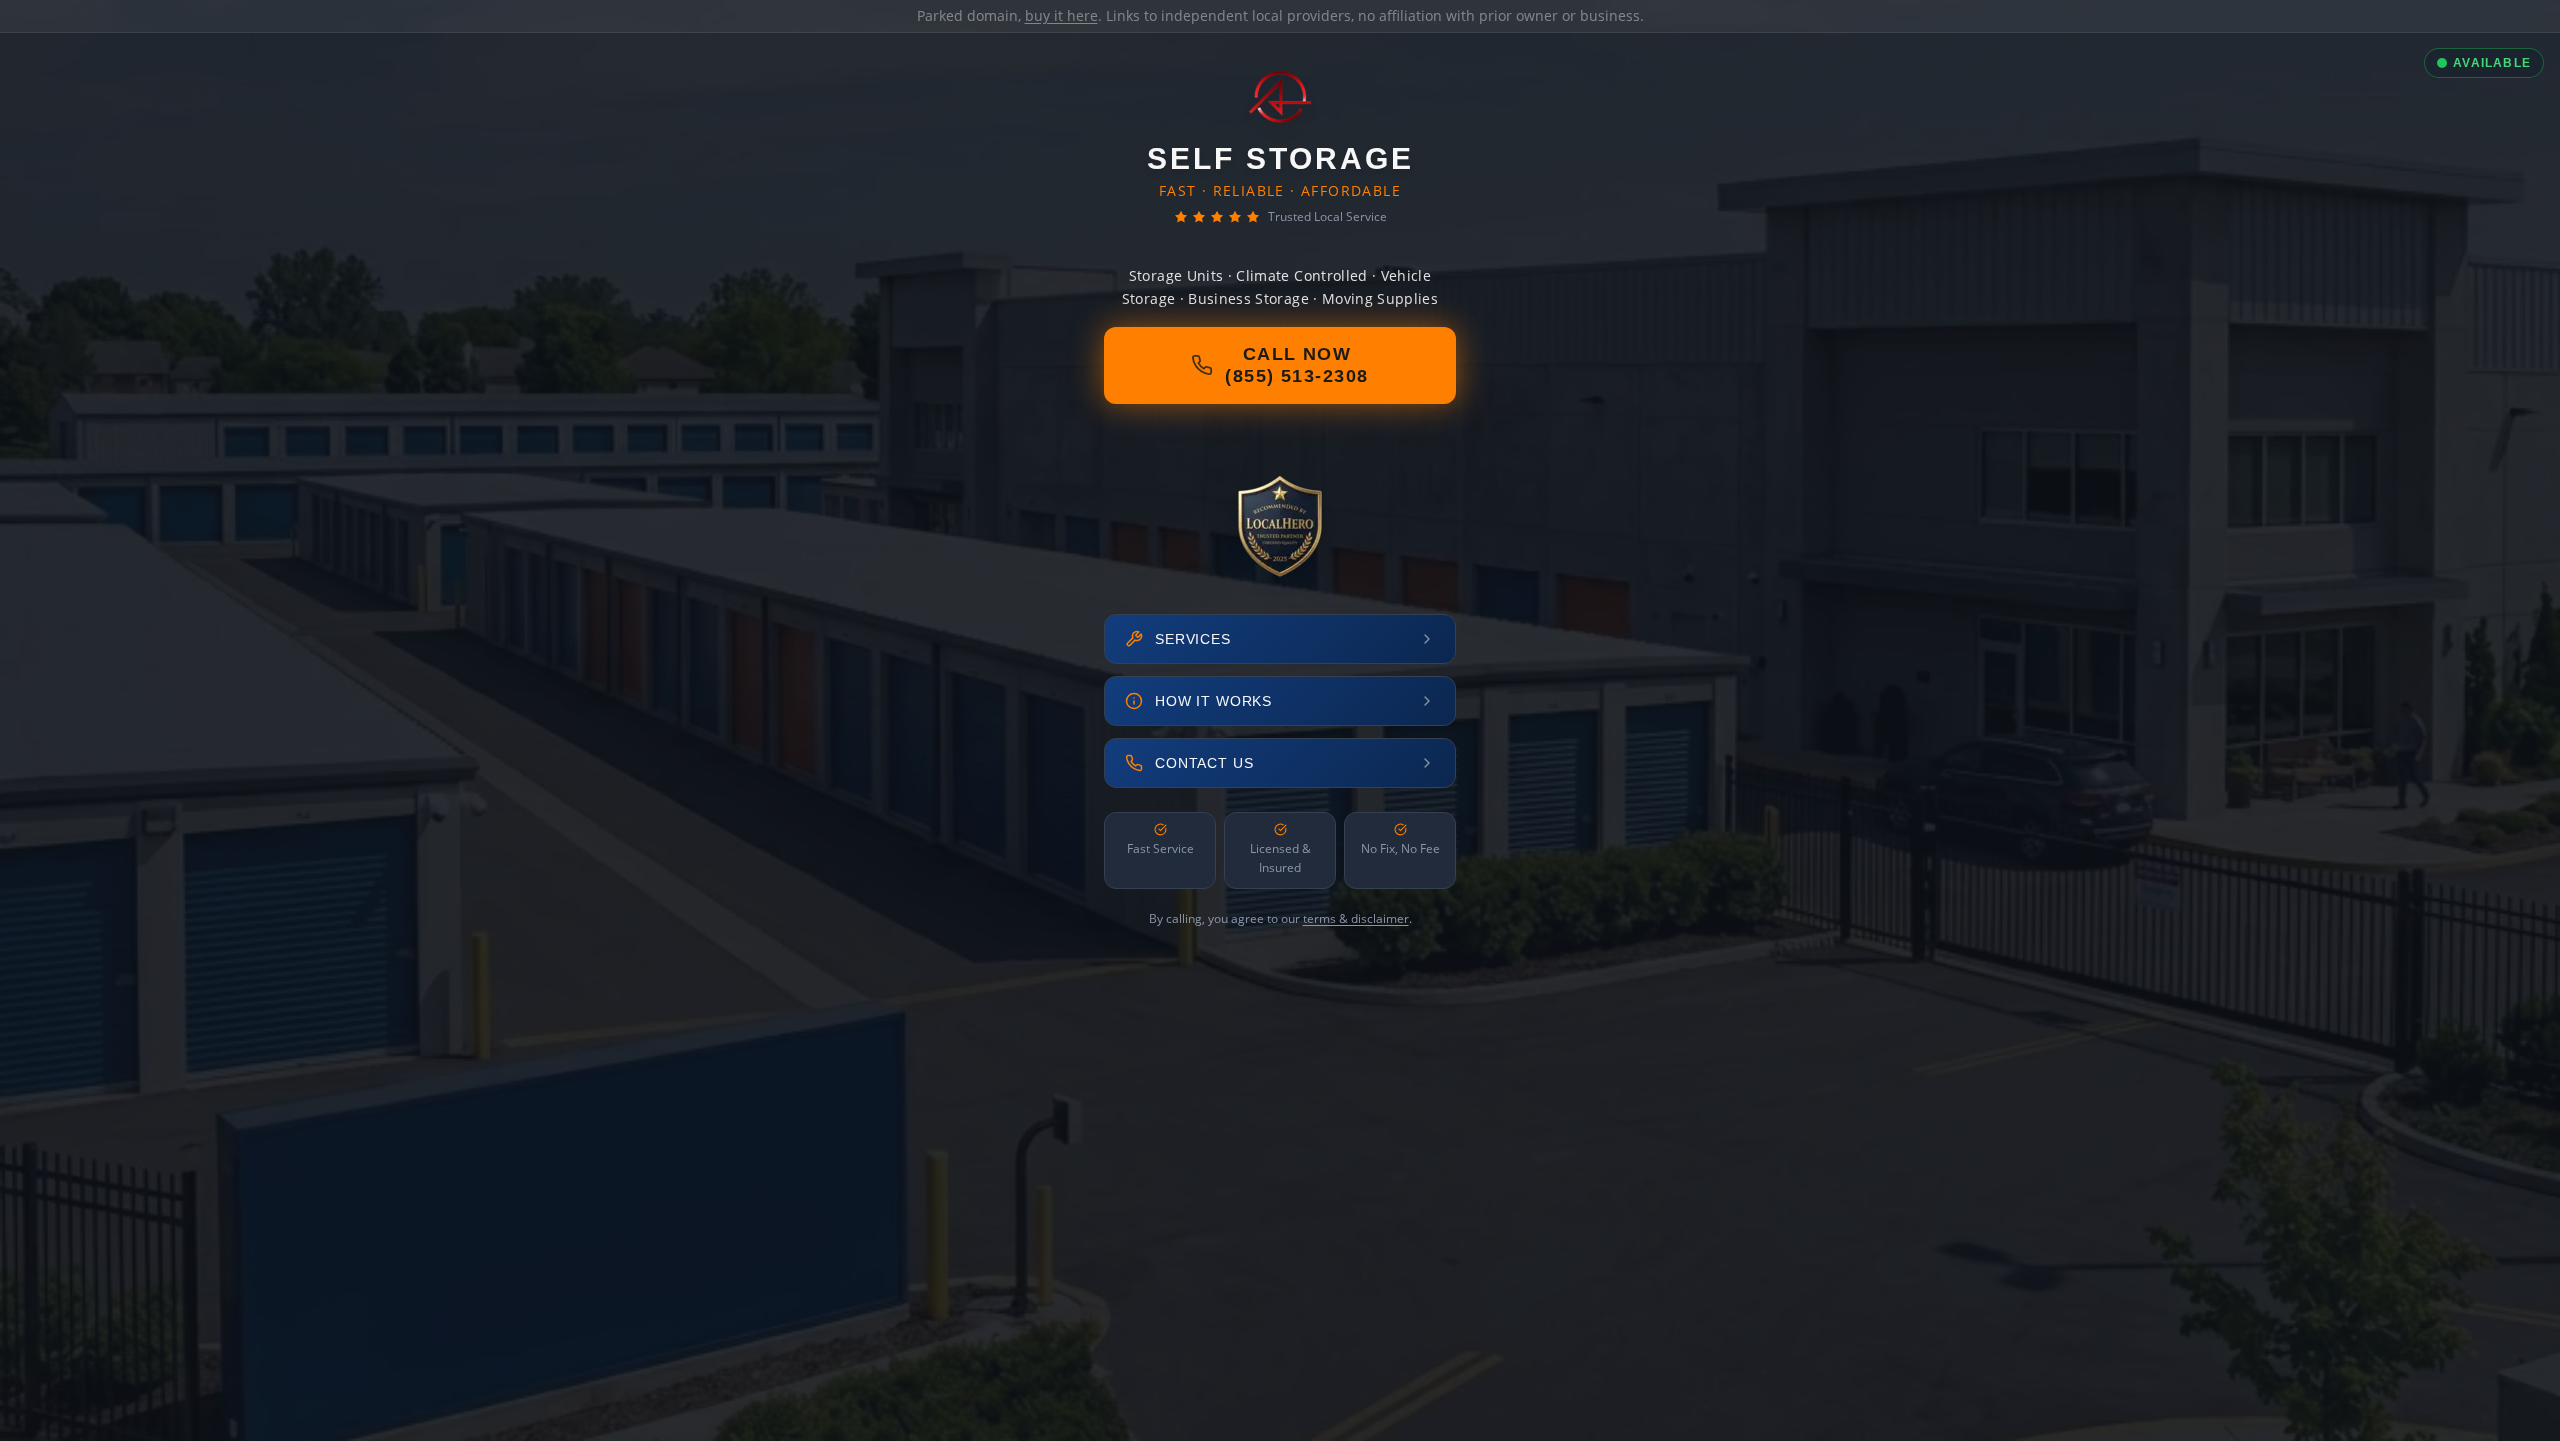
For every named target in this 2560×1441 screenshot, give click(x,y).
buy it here (1061, 15)
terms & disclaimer (1356, 918)
